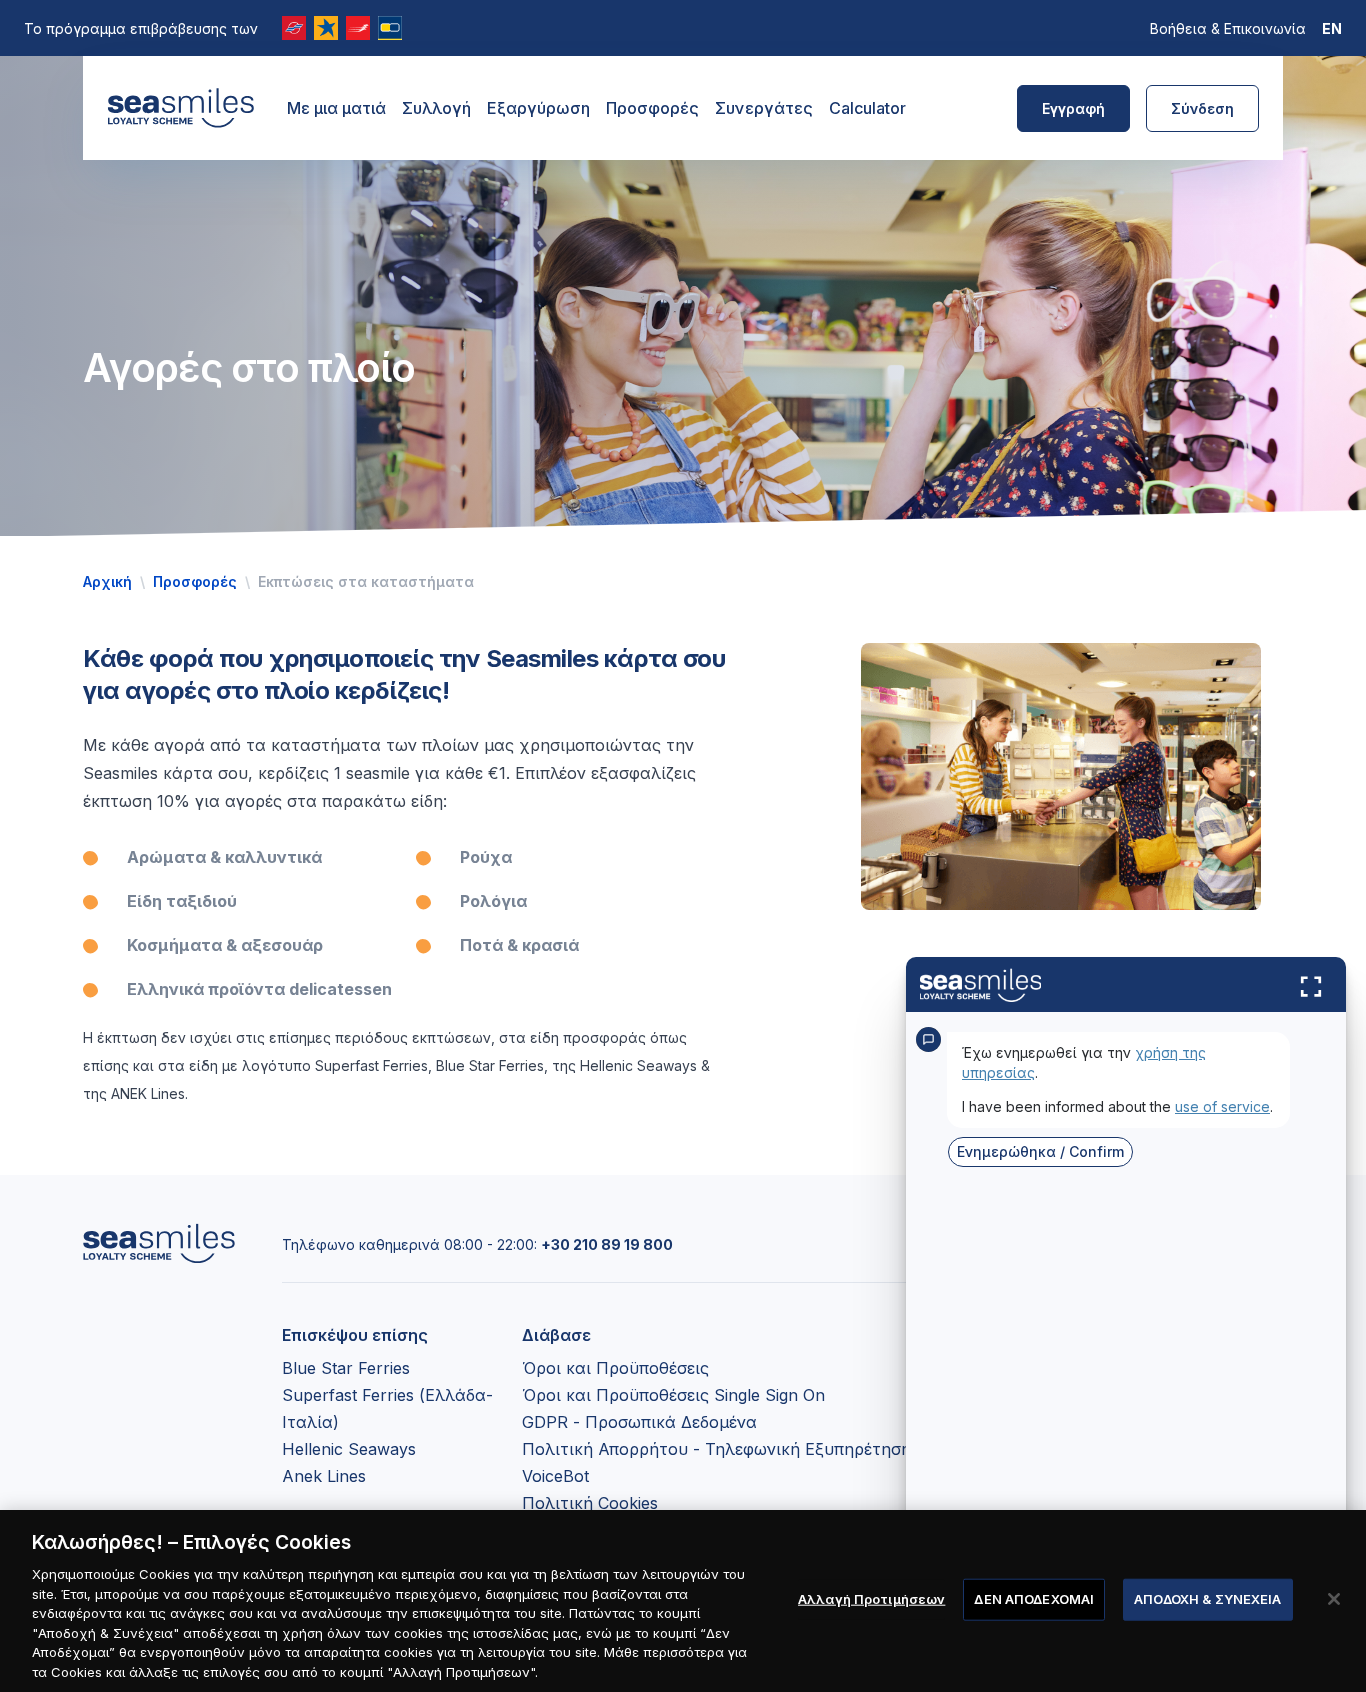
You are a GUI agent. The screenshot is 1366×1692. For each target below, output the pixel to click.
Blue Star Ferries (346, 1368)
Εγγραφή (1073, 108)
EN (1332, 28)
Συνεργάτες (764, 108)
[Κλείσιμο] (1334, 1599)
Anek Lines (324, 1476)
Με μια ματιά (336, 108)
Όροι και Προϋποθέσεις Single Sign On (673, 1395)
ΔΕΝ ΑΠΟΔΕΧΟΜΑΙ (1034, 1599)
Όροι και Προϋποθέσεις (615, 1368)
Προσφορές (652, 108)
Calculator (867, 108)
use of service (1222, 1106)
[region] (683, 1601)
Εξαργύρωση (538, 108)
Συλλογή (436, 108)
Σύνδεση (1202, 108)
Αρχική (107, 581)
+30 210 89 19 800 (607, 1244)
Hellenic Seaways (349, 1449)
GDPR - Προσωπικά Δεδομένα (639, 1422)
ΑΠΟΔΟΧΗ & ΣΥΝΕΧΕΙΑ (1207, 1599)
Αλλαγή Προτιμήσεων (871, 1599)
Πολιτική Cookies (590, 1503)
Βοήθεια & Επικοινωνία (1228, 28)
